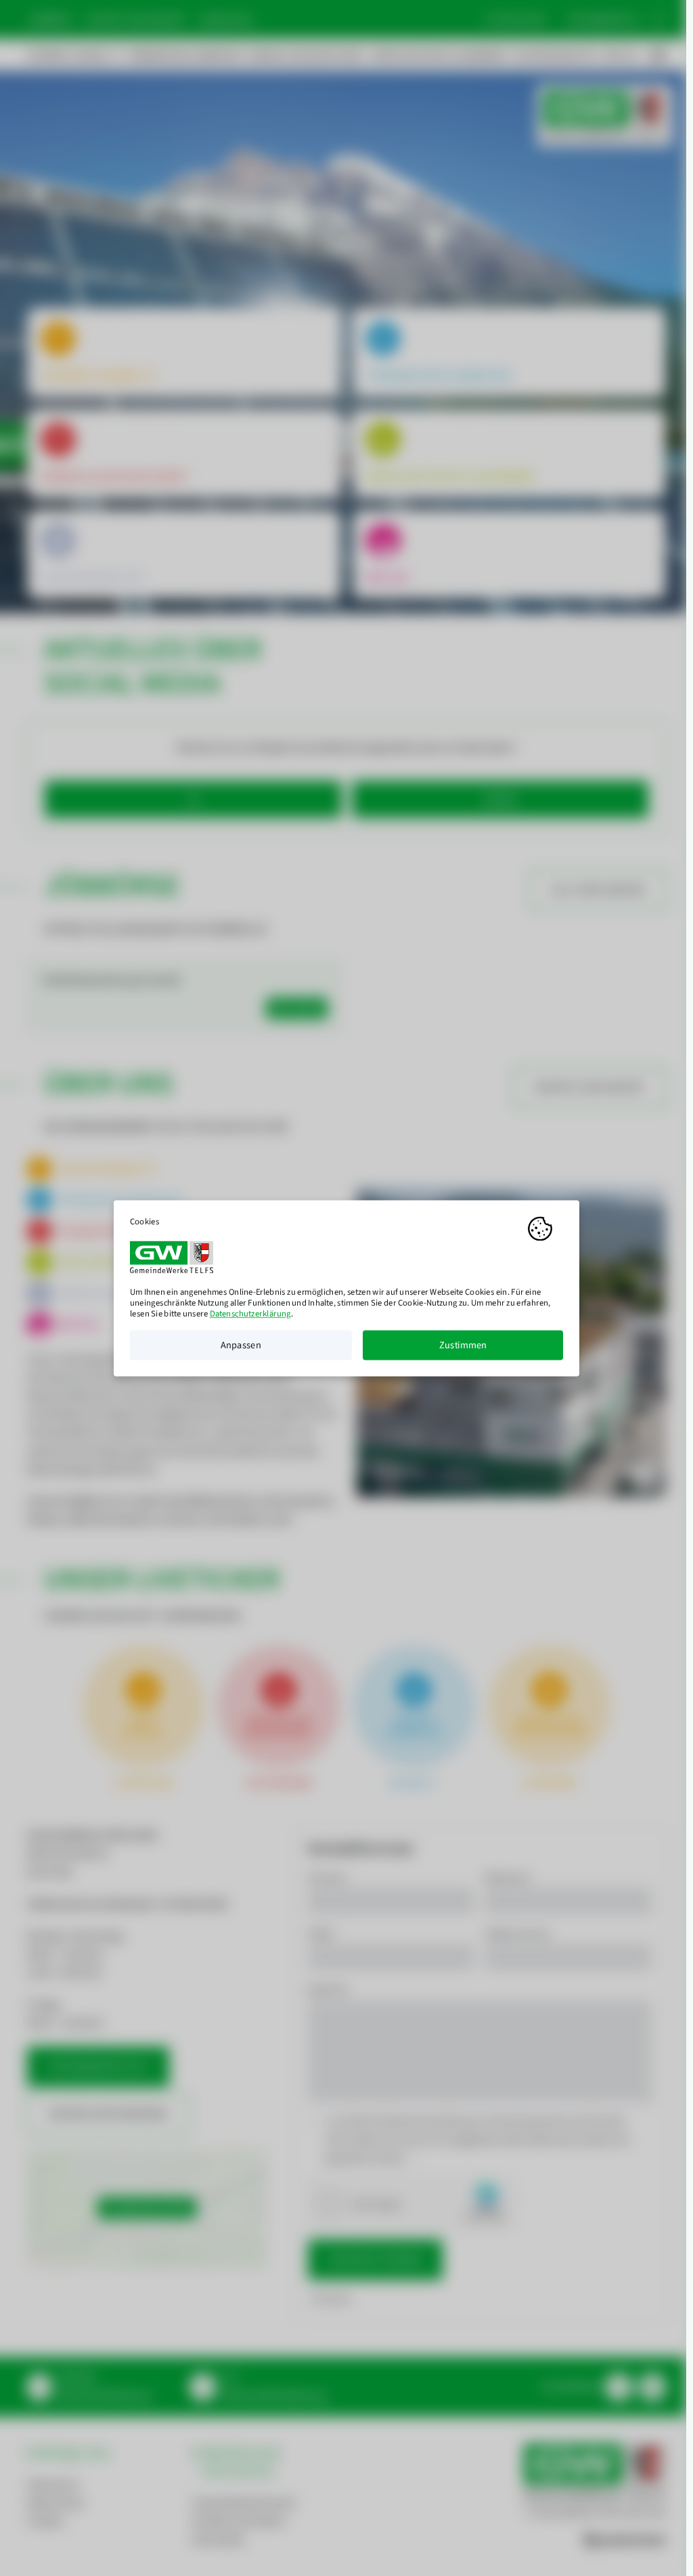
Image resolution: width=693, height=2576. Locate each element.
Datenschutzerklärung (250, 1314)
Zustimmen (463, 1345)
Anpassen (241, 1345)
